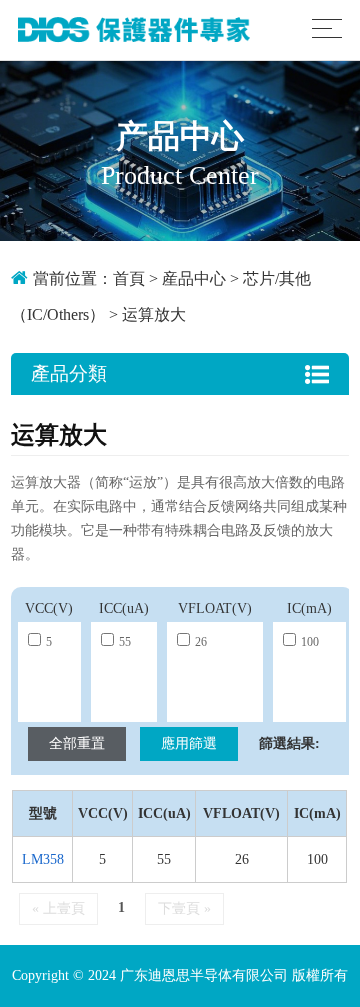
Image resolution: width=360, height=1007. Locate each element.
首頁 (129, 278)
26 (201, 642)
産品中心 (194, 278)
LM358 (43, 859)
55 (125, 642)
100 (310, 642)
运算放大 (154, 314)
